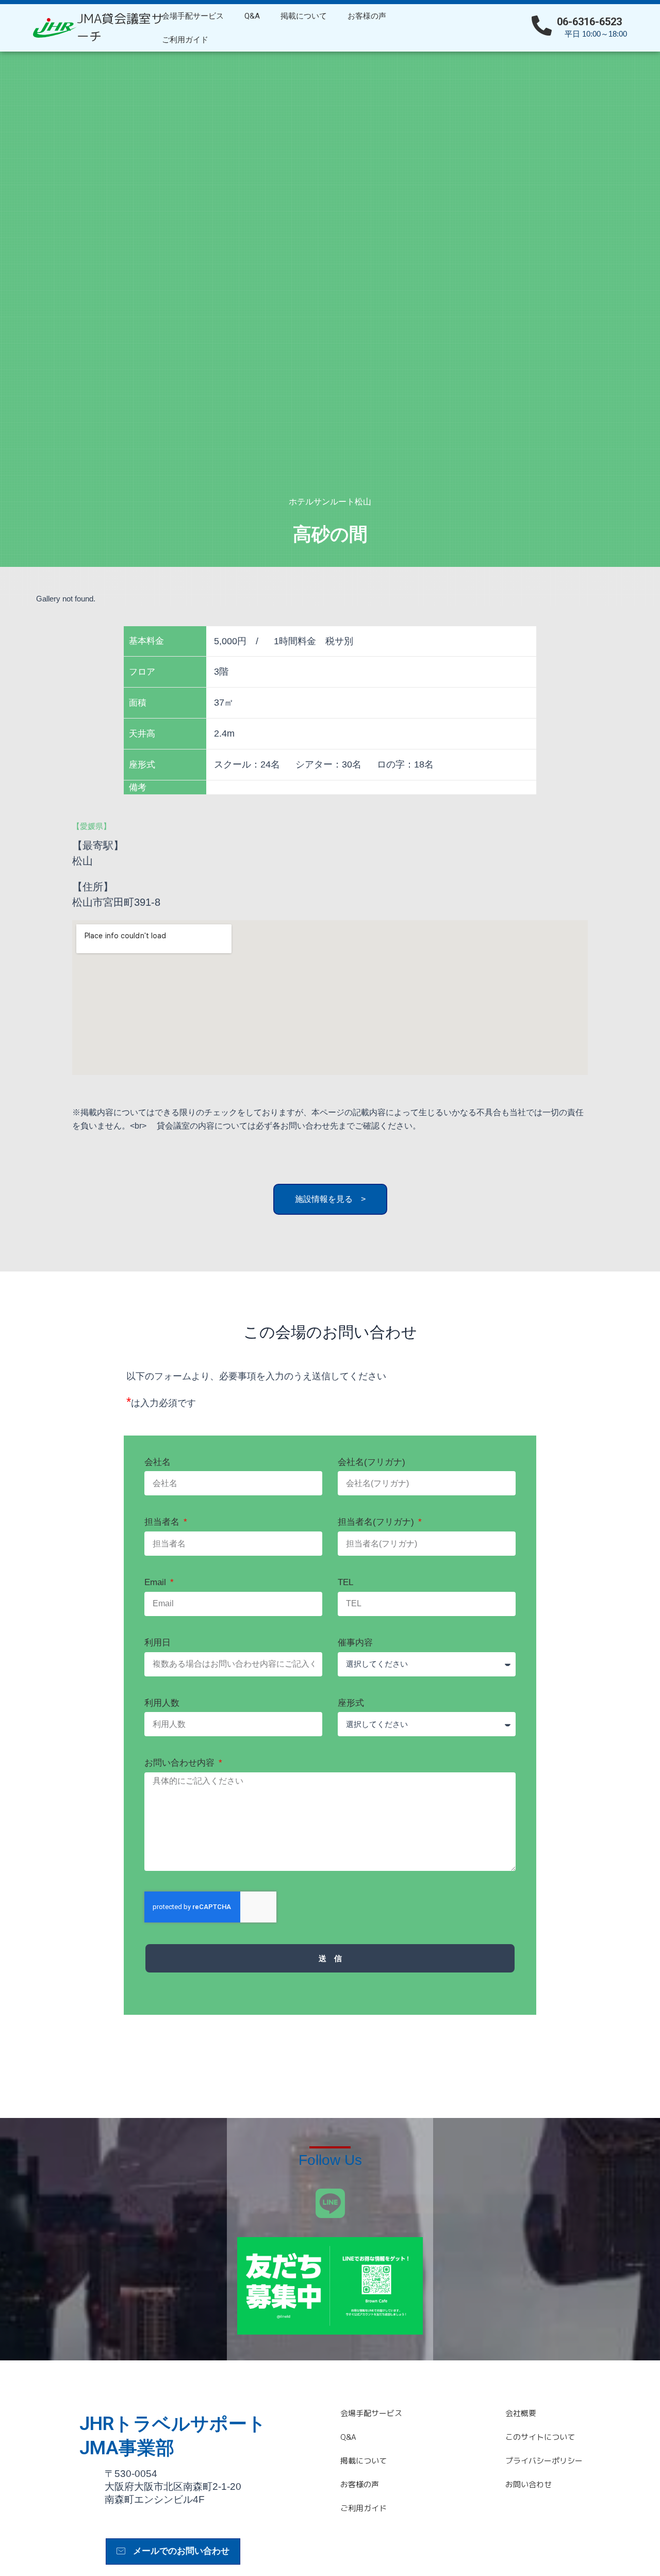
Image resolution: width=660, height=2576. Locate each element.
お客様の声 (367, 16)
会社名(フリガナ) (372, 1462)
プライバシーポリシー (544, 2461)
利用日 (158, 1643)
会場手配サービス (193, 16)
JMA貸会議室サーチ (120, 27)
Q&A (252, 16)
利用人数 (162, 1703)
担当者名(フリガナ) (377, 1522)
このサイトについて (540, 2437)
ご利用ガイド (185, 40)
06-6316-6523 (589, 22)
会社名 (158, 1462)
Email (156, 1582)
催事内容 (355, 1643)
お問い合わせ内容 (181, 1763)
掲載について (304, 16)
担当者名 (163, 1522)
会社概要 (521, 2413)
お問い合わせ (529, 2484)
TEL (345, 1582)
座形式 (351, 1703)
